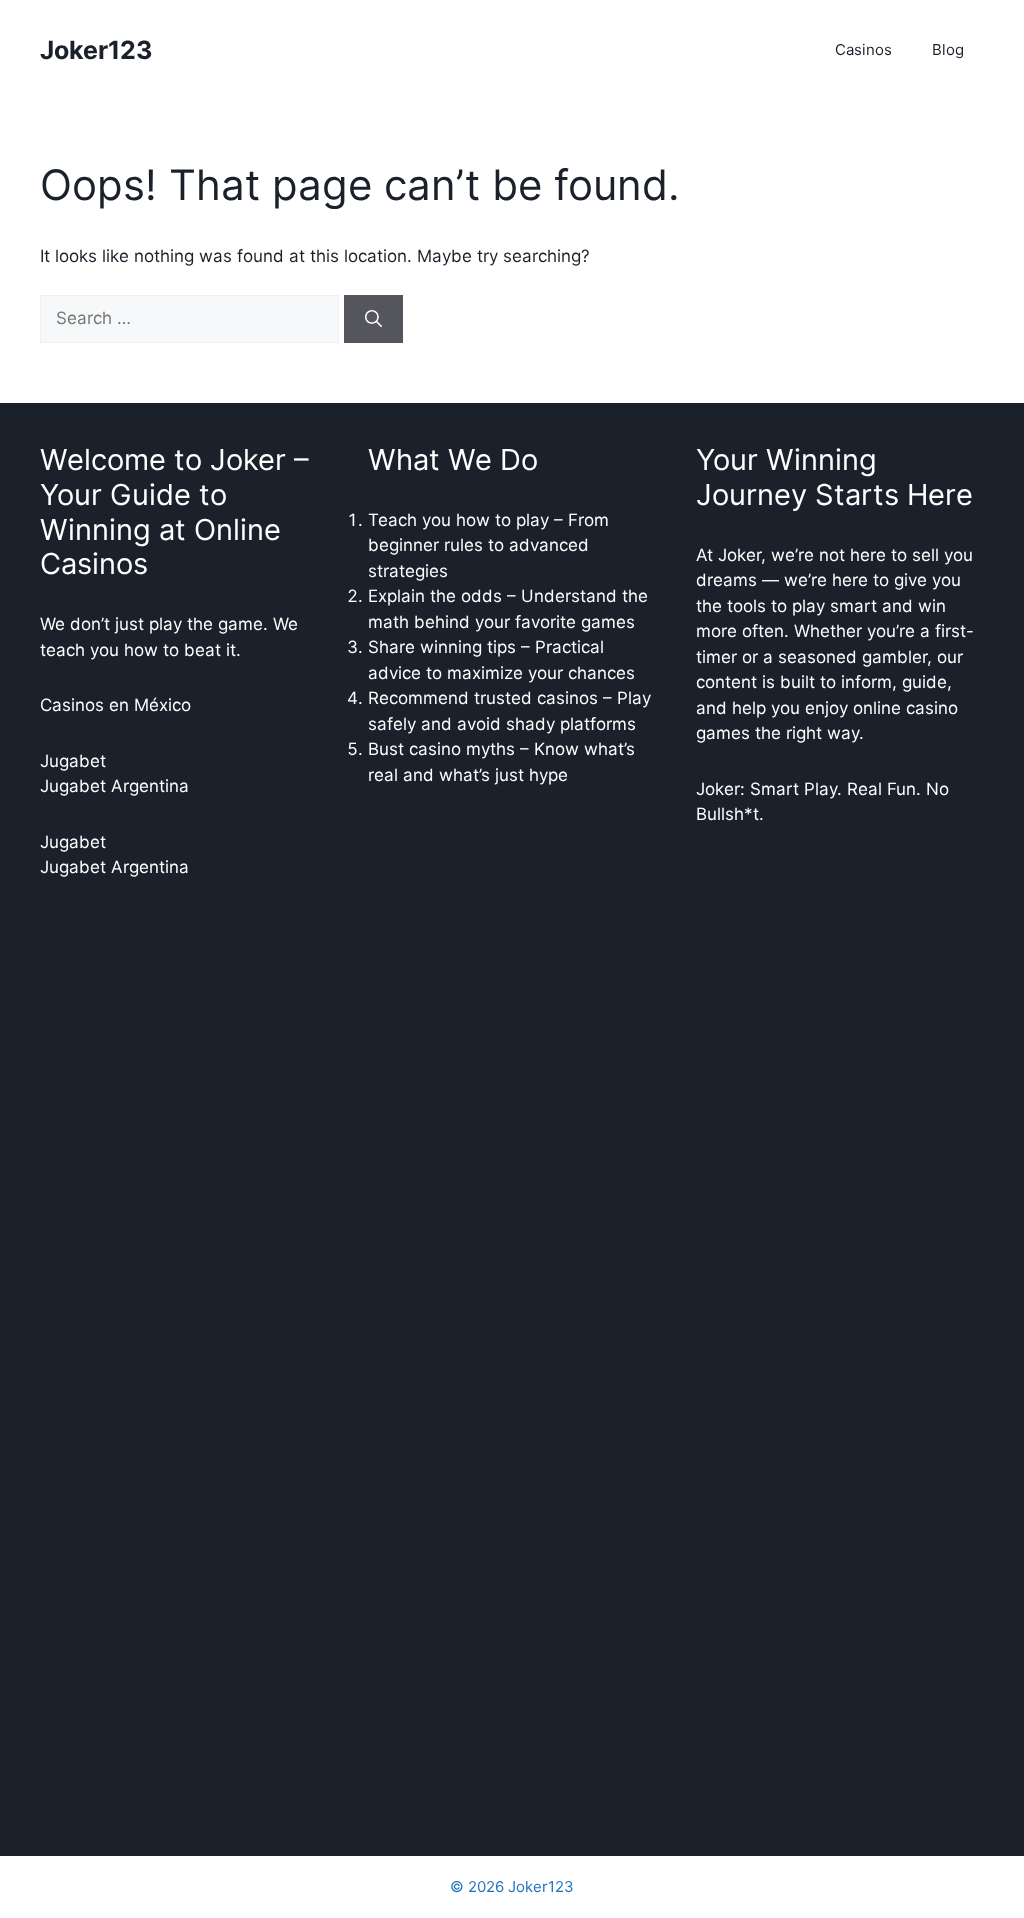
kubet (391, 1219)
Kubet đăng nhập (109, 1455)
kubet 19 (403, 941)
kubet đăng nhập (108, 1673)
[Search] (373, 319)
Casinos (863, 49)
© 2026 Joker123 (512, 1886)
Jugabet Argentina (114, 786)
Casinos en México (115, 705)
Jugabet (73, 761)
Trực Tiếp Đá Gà (105, 1349)
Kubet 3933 (88, 1617)
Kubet (63, 923)
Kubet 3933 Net (105, 1592)
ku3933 (399, 1163)
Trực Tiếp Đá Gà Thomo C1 (148, 1374)
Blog (948, 49)
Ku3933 (72, 1511)
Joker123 (96, 50)
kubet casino (419, 1270)
